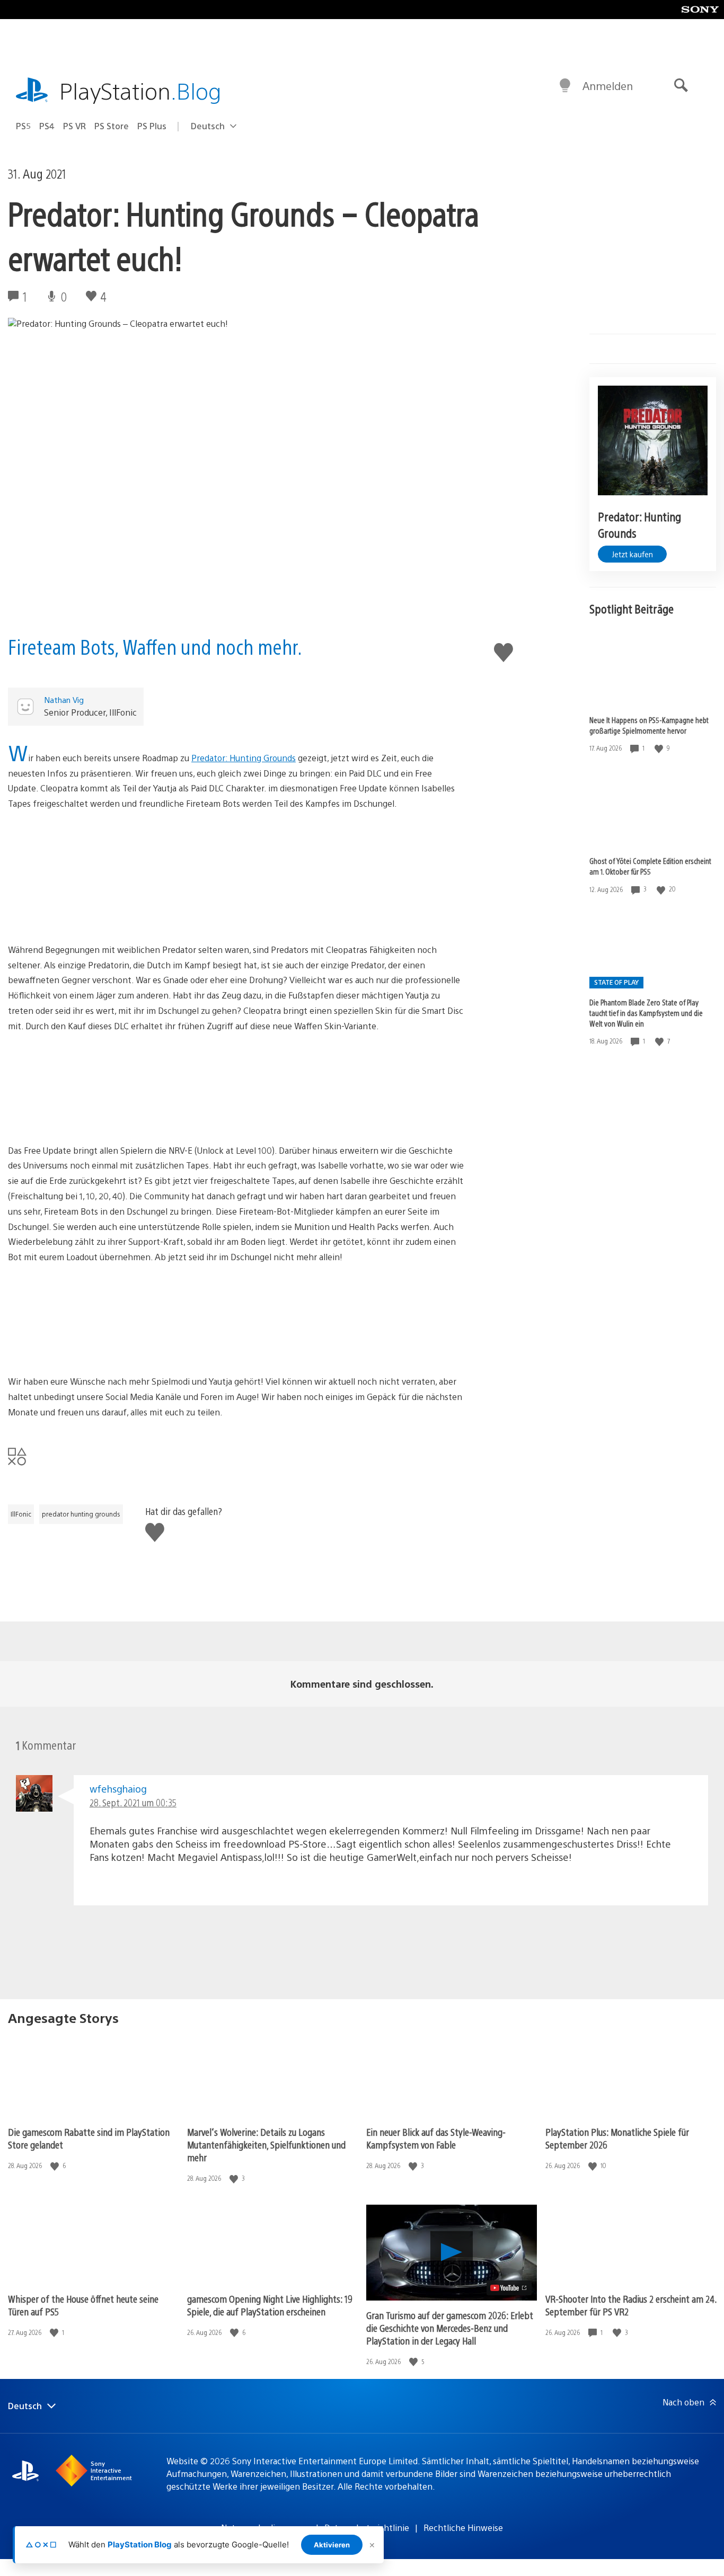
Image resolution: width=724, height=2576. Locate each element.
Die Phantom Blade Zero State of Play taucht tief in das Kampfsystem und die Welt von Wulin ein (646, 1013)
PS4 (47, 126)
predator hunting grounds (81, 1514)
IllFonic (21, 1514)
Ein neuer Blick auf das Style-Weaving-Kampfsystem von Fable (436, 2138)
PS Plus (152, 126)
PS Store (112, 126)
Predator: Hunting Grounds (244, 758)
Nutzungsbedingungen (266, 2528)
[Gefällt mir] (660, 748)
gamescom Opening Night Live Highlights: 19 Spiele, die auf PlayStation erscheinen (270, 2305)
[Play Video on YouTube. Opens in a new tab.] (509, 2288)
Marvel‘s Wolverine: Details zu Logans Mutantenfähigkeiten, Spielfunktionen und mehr (266, 2145)
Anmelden (608, 86)
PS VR (74, 126)
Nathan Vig (64, 699)
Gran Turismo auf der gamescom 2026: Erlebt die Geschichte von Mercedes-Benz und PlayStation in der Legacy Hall (450, 2328)
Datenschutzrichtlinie (367, 2528)
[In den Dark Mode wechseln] (565, 86)
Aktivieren (332, 2545)
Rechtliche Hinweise (463, 2528)
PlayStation (140, 90)
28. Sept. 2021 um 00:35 (133, 1802)
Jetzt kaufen (632, 554)
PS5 (23, 126)
